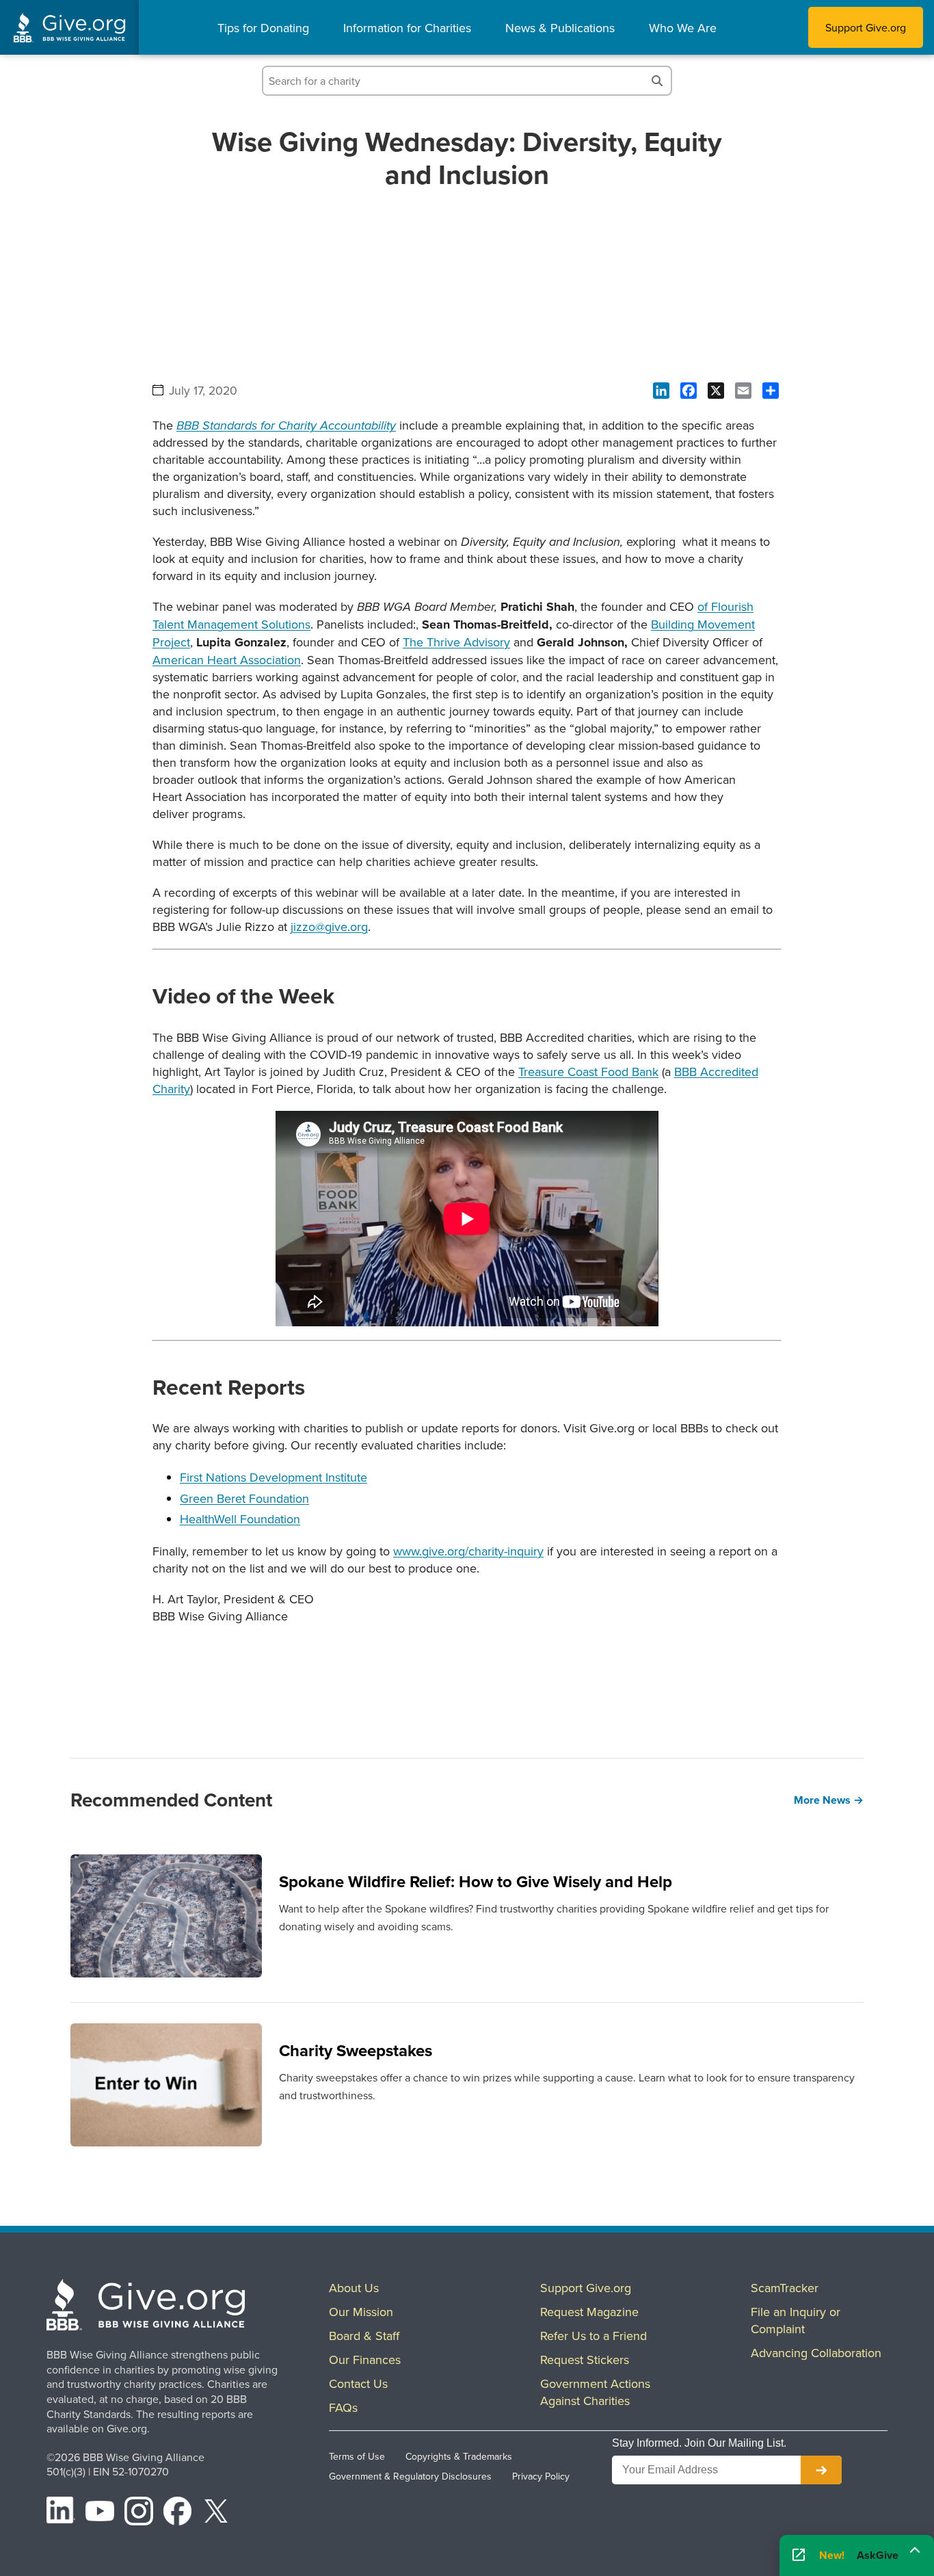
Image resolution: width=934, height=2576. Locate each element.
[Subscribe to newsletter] (821, 2470)
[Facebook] (178, 2513)
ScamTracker (785, 2288)
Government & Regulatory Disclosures (410, 2476)
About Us (354, 2288)
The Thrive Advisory (456, 642)
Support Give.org (866, 27)
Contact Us (358, 2383)
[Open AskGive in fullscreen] (799, 2556)
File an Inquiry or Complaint (796, 2320)
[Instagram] (139, 2513)
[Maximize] (915, 2551)
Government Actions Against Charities (595, 2392)
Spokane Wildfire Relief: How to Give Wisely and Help (476, 1881)
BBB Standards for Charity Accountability (286, 426)
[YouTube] (100, 2513)
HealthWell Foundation (240, 1519)
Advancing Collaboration (816, 2353)
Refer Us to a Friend (593, 2336)
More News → (829, 1800)
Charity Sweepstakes (356, 2050)
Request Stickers (585, 2360)
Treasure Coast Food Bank (588, 1072)
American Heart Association (227, 660)
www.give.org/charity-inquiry (468, 1551)
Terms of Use (357, 2456)
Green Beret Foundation (244, 1498)
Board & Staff (364, 2336)
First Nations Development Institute (273, 1477)
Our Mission (361, 2312)
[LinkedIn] (61, 2513)
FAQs (343, 2407)
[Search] (657, 81)
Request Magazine (589, 2312)
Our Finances (365, 2360)
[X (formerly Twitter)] (216, 2513)
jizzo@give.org (329, 926)
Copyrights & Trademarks (459, 2456)
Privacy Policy (541, 2476)
